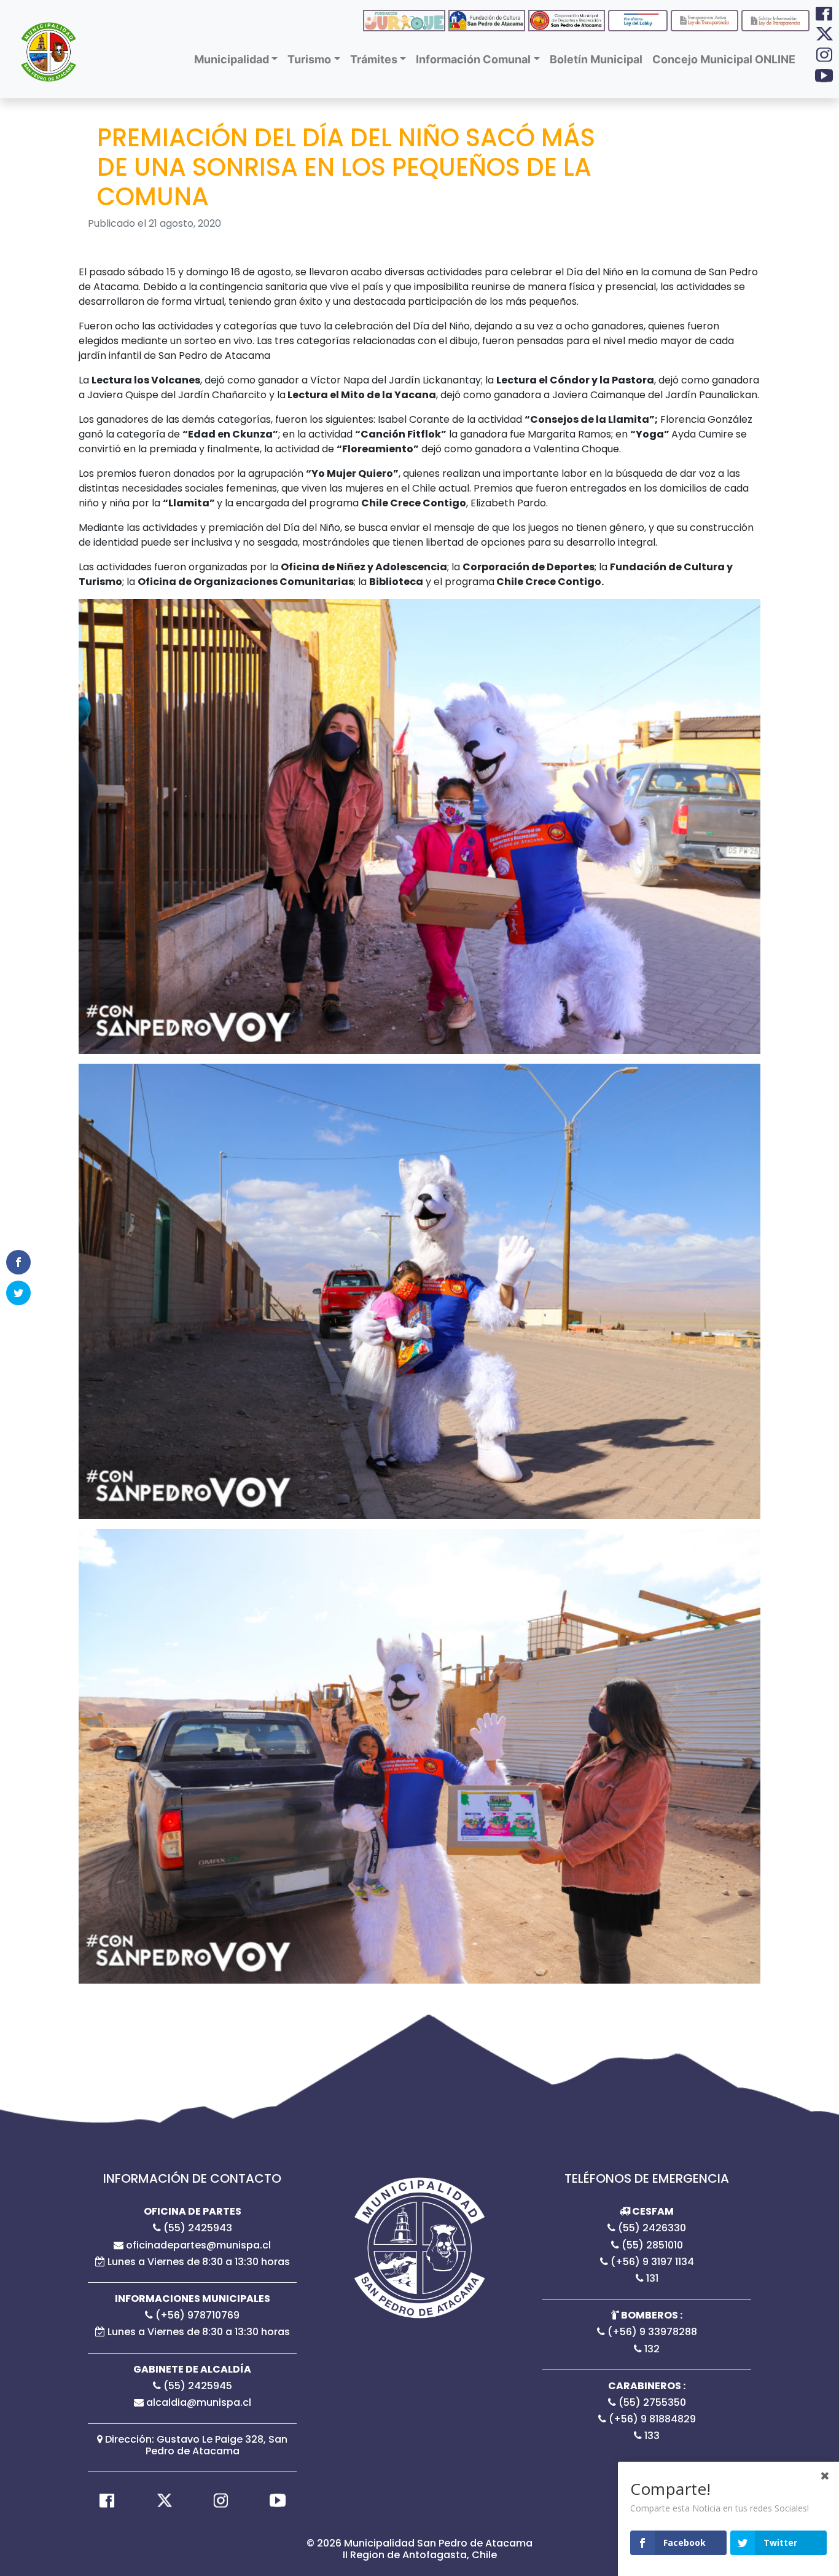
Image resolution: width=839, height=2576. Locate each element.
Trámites (374, 59)
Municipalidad (232, 59)
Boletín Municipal (596, 59)
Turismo (309, 59)
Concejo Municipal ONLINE (724, 59)
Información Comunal (473, 59)
